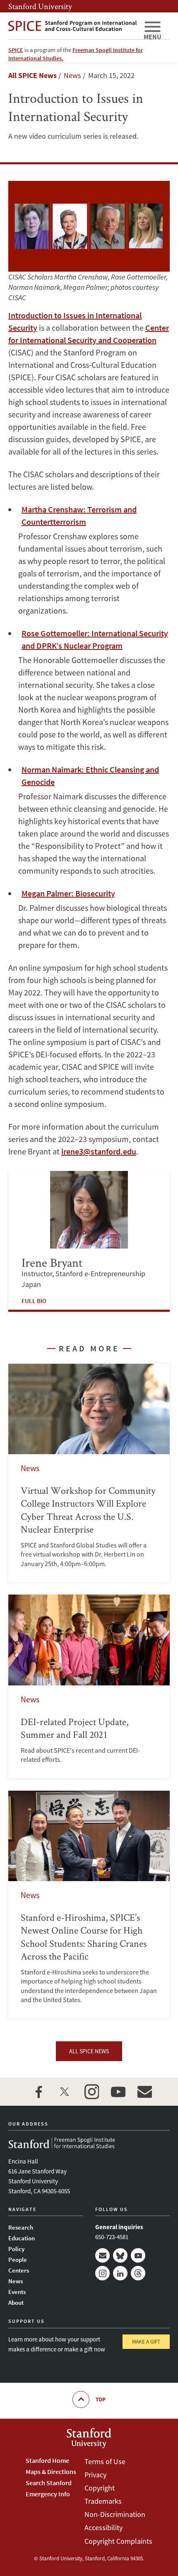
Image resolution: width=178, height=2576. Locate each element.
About (16, 2302)
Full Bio (34, 1301)
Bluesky (120, 2255)
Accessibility (103, 2527)
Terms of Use (105, 2461)
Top (101, 2399)
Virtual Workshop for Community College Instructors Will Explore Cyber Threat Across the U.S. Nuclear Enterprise (89, 1473)
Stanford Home (47, 2460)
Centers (19, 2270)
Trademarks (103, 2501)
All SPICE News (32, 75)
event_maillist (144, 2092)
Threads (138, 2273)
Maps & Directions (51, 2472)
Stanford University (40, 6)
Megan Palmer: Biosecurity (68, 893)
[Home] (72, 26)
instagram (91, 2092)
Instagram (102, 2273)
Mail (102, 2255)
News (16, 2281)
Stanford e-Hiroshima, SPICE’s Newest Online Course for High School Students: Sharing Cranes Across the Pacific (89, 1905)
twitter (65, 2092)
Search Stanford (49, 2483)
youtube (118, 2092)
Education (22, 2238)
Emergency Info (48, 2494)
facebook (38, 2092)
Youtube (138, 2255)
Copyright (100, 2488)
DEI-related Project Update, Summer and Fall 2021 (89, 1686)
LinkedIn (120, 2273)
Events (17, 2292)
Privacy (95, 2475)
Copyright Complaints (118, 2541)
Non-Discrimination (115, 2514)
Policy (16, 2249)
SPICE (16, 50)
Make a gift (146, 2342)
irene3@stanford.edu (99, 1151)
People (18, 2260)
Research (21, 2227)
